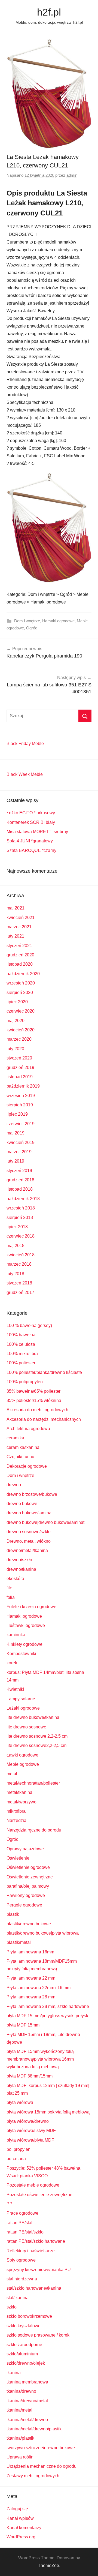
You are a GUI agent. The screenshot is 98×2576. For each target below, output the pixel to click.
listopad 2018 (20, 1189)
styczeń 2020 (19, 1058)
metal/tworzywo (22, 1802)
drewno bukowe (22, 1504)
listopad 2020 (20, 964)
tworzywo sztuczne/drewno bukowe (41, 2448)
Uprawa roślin (20, 2457)
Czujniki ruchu (20, 1457)
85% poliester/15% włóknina (34, 1400)
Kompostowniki (21, 1654)
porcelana (16, 2159)
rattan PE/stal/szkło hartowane (36, 2241)
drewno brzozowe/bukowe (32, 1494)
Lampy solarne (21, 1699)
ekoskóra (15, 1579)
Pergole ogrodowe (24, 1905)
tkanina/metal (19, 2410)
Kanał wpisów (20, 2518)
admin (72, 175)
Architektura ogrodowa (28, 1429)
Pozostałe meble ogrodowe (33, 2185)
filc (9, 1588)
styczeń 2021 (19, 946)
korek (12, 1663)
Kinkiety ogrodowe (24, 1644)
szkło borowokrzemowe (29, 2316)
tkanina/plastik (20, 2438)
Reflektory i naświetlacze (31, 2251)
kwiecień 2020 (21, 1030)
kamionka (16, 1635)
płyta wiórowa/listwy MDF (31, 2131)
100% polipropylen (25, 1382)
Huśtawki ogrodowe (26, 1625)
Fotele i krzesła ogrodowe (31, 1607)
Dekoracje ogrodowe (27, 1466)
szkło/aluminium (22, 2354)
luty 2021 (15, 936)
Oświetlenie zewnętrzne (30, 1877)
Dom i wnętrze (27, 621)
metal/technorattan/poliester (33, 1783)
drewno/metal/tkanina (27, 1550)
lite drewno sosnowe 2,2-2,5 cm (37, 1736)
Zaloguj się (17, 2509)
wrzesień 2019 (21, 1096)
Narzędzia (16, 1820)
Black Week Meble (25, 774)
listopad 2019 (20, 1077)
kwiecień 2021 (21, 918)
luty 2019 (15, 1161)
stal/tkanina (18, 2298)
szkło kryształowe (24, 2326)
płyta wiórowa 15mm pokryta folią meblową (48, 2112)
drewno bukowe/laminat (30, 1513)
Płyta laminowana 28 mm (31, 1997)
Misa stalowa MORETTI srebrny (37, 832)
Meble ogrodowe (23, 1764)
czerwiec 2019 (21, 1124)
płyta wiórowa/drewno (28, 2121)
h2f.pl (49, 12)
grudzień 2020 (20, 955)
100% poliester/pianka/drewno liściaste (44, 1372)
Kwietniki (15, 1689)
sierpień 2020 (20, 993)
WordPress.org (21, 2537)
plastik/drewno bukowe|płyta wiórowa (43, 1933)
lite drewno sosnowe (26, 1727)
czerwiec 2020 (21, 1011)
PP (10, 2204)
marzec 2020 (19, 1039)
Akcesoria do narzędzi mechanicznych (44, 1419)
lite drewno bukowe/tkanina (33, 1717)
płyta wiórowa (20, 2102)
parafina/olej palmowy (28, 1886)
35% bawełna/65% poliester (33, 1391)
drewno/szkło (19, 1560)
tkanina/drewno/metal (27, 2401)
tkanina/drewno (21, 2391)
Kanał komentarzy (24, 2528)
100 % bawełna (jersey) (29, 1325)
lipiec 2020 (17, 1002)
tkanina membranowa (27, 2382)
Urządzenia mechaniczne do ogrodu (42, 2466)
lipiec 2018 (17, 1227)
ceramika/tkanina (23, 1447)
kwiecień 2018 (21, 1255)
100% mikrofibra (22, 1354)
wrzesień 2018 (21, 1208)
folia (11, 1597)
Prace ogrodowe (22, 2213)
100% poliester (21, 1363)
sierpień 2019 (20, 1105)
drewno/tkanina (21, 1569)
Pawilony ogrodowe (26, 1895)
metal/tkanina (19, 1792)
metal (12, 1774)
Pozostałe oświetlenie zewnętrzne (39, 2195)
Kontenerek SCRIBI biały (31, 822)
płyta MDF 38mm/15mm (30, 2076)
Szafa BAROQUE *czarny (31, 850)
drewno (14, 1485)
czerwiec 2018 (21, 1236)
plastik (13, 1914)
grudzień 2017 (20, 1292)
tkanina (14, 2373)
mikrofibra (16, 1811)
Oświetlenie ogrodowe (28, 1867)
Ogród (32, 628)
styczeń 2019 (19, 1171)
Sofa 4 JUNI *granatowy (30, 841)
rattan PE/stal (19, 2223)
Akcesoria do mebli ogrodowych (37, 1410)
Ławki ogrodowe (22, 1755)
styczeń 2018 (19, 1283)
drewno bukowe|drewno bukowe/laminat (45, 1522)
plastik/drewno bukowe (29, 1924)
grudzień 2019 (20, 1068)
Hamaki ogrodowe (58, 621)
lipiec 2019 (17, 1114)
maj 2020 (16, 1021)
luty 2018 (15, 1274)
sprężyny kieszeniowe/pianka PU (39, 2270)
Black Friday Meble (25, 744)
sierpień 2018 (20, 1218)
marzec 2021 (19, 927)
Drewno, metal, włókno (29, 1541)
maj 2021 (16, 908)
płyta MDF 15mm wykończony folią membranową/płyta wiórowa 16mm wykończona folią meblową (40, 2059)
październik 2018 (23, 1199)
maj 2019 (16, 1133)
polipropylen (19, 2149)
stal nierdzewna (22, 2279)
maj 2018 (16, 1246)
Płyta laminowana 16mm (30, 1952)
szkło (12, 2307)
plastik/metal (19, 1942)
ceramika (15, 1438)
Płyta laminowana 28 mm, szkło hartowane (48, 2006)
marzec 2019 (19, 1152)
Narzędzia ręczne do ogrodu (34, 1830)
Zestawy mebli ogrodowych (33, 2476)
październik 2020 (23, 974)
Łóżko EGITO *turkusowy (31, 813)
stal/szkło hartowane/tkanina (34, 2288)
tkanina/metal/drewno (27, 2420)
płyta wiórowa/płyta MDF (30, 2140)
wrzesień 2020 (21, 983)
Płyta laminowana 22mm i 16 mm (39, 1988)
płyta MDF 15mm (23, 2025)
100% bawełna (21, 1335)
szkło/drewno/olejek (26, 2363)
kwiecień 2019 (21, 1143)
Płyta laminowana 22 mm (31, 1978)
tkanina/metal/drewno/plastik (34, 2429)
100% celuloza (21, 1344)
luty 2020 (15, 1049)
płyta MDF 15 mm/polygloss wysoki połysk (47, 2016)
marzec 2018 (19, 1264)
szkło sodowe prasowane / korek (38, 2335)
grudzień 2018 (20, 1180)
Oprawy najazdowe (25, 1849)
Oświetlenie (18, 1858)
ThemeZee (48, 2566)
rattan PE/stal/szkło (25, 2232)
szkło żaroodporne (24, 2345)
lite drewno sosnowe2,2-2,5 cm (36, 1745)
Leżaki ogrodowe (23, 1708)
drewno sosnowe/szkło (29, 1532)
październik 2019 (23, 1086)
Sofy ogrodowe (21, 2260)
